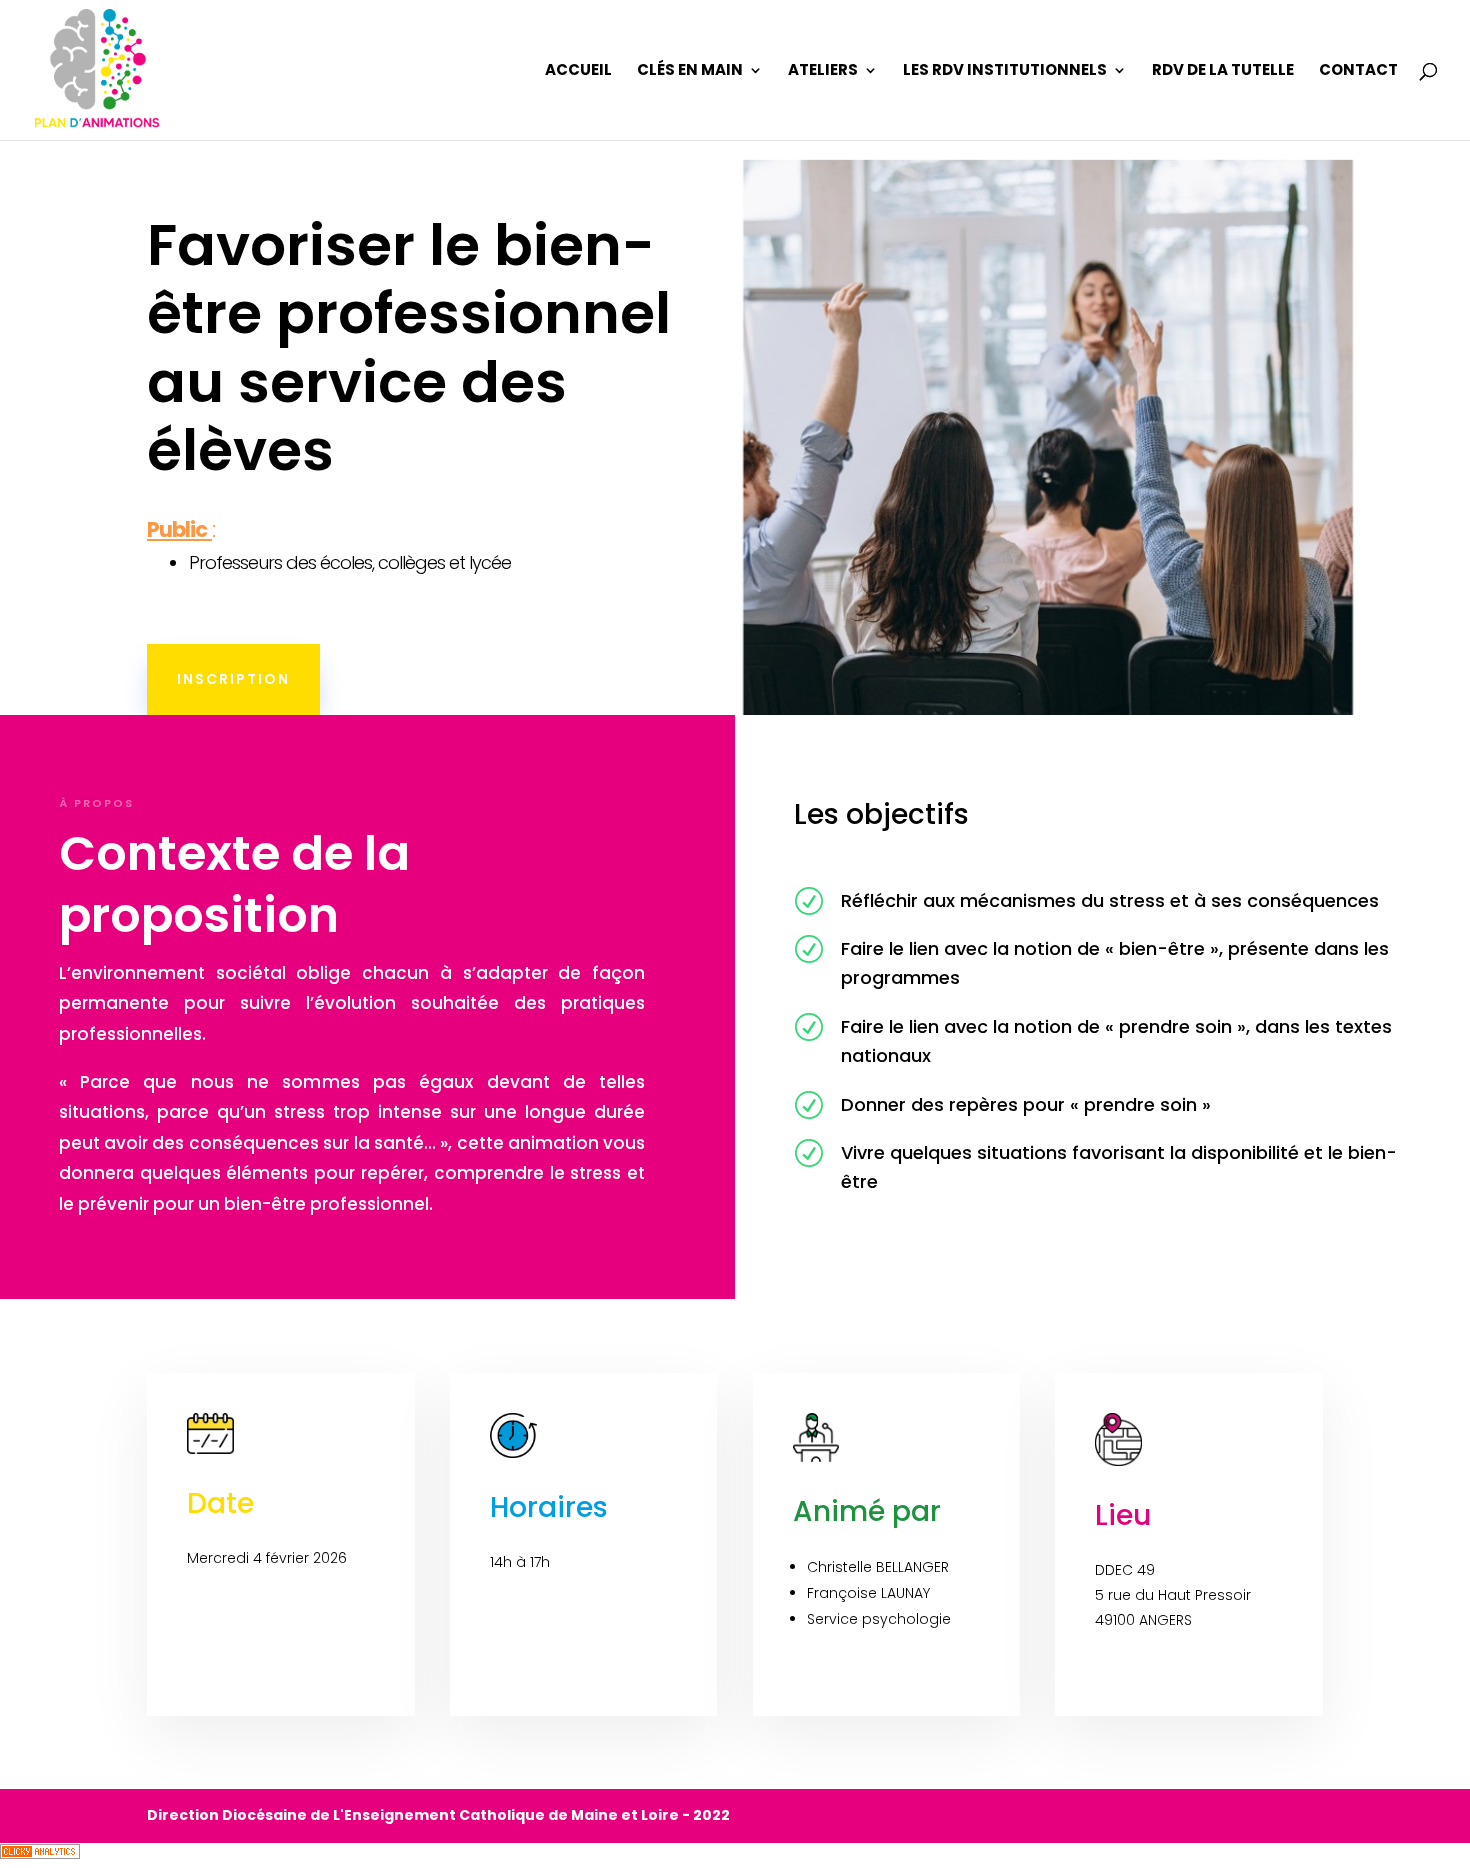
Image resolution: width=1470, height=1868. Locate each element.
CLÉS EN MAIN (690, 71)
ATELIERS (823, 71)
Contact (1358, 71)
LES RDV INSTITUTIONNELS (1005, 71)
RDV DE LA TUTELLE (1223, 71)
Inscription (233, 679)
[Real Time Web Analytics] (40, 1854)
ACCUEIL (578, 71)
